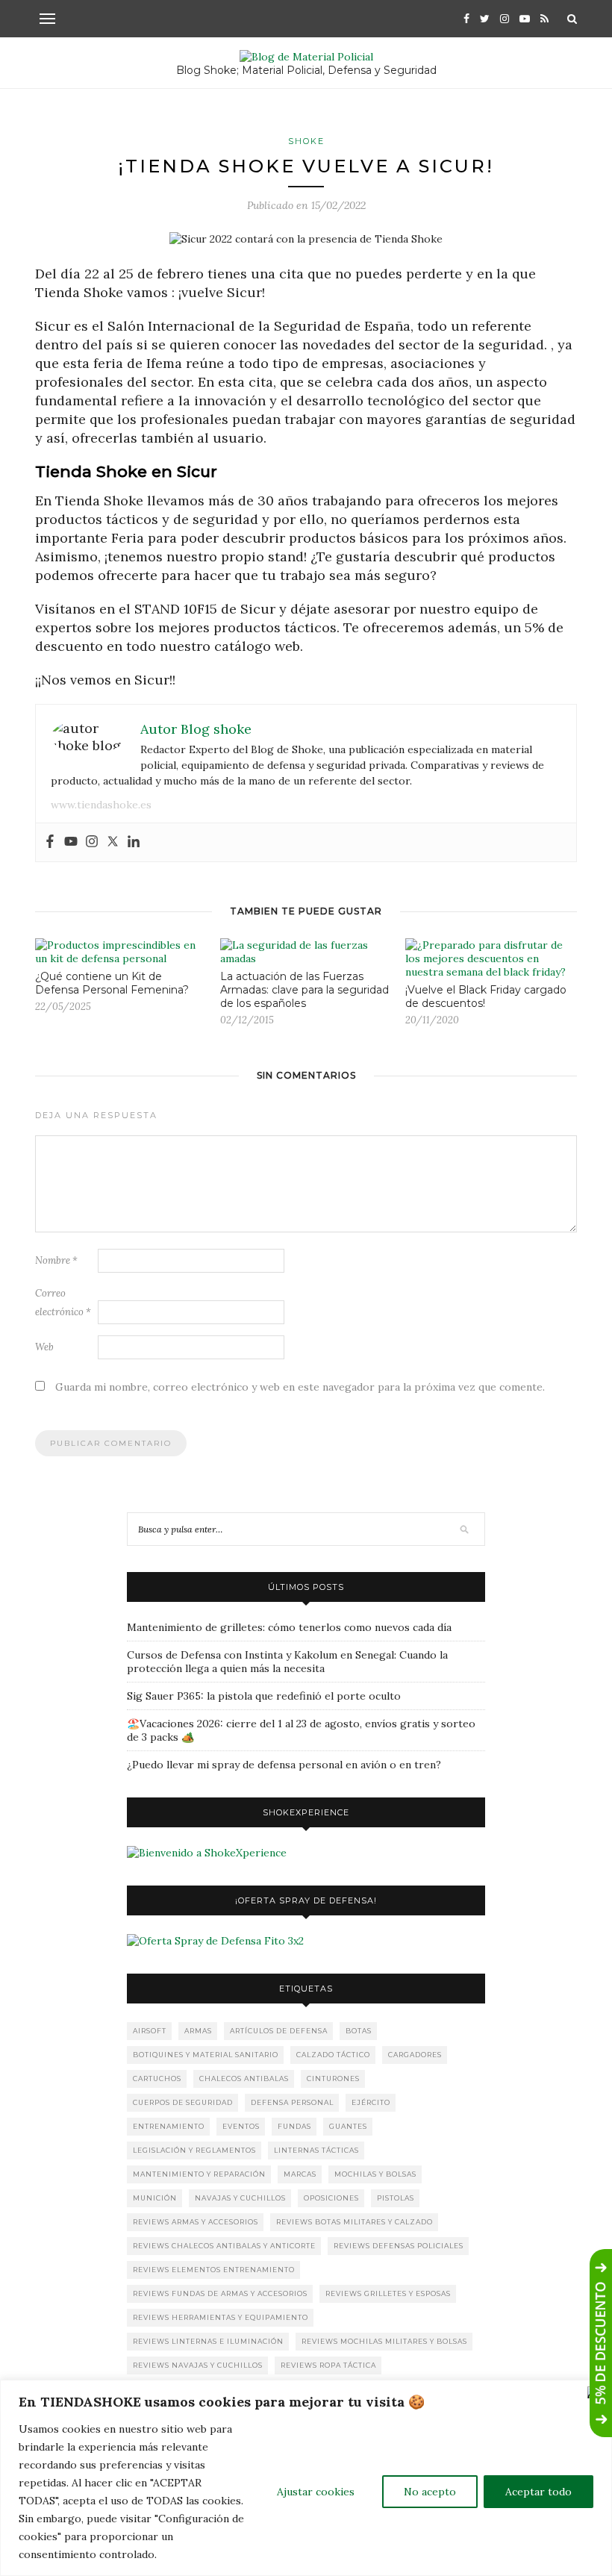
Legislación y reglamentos (194, 2150)
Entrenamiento (169, 2126)
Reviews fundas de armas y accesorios (220, 2293)
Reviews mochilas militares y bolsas (384, 2341)
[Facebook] (50, 842)
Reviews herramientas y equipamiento (221, 2317)
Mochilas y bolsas (375, 2174)
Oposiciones (331, 2198)
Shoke (306, 141)
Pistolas (396, 2198)
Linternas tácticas (316, 2150)
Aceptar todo (538, 2492)
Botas (359, 2031)
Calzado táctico (333, 2055)
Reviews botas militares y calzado (355, 2222)
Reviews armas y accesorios (196, 2222)
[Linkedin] (134, 842)
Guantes (348, 2126)
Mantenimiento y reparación (199, 2174)
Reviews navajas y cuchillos (198, 2365)
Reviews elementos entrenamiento (214, 2270)
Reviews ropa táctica (328, 2365)
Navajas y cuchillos (240, 2198)
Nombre (56, 1260)
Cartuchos (157, 2078)
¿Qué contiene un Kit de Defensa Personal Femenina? (112, 983)
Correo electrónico (63, 1303)
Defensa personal (292, 2102)
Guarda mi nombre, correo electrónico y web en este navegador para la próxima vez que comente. (300, 1387)
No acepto (430, 2492)
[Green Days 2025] (207, 1853)
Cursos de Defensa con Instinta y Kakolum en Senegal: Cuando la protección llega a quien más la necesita (287, 1662)
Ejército (371, 2102)
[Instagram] (92, 842)
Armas (198, 2031)
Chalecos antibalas (244, 2078)
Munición (155, 2198)
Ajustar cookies (316, 2492)
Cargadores (415, 2055)
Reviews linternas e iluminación (208, 2341)
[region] (306, 2478)
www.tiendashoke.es (101, 805)
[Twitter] (113, 842)
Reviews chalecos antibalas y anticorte (224, 2246)
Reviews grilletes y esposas (388, 2293)
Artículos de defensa (279, 2031)
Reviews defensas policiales (399, 2246)
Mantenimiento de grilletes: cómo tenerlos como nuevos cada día (289, 1627)
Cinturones (333, 2078)
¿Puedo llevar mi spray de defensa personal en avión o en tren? (284, 1765)
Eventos (241, 2126)
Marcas (300, 2174)
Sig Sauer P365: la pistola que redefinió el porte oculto (264, 1696)
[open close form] (601, 2343)
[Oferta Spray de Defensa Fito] (215, 1941)
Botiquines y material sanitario (206, 2055)
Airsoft (150, 2031)
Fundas (294, 2126)
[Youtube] (71, 842)
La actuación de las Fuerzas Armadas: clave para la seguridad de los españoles (305, 990)
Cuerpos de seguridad (183, 2102)
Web (44, 1347)
